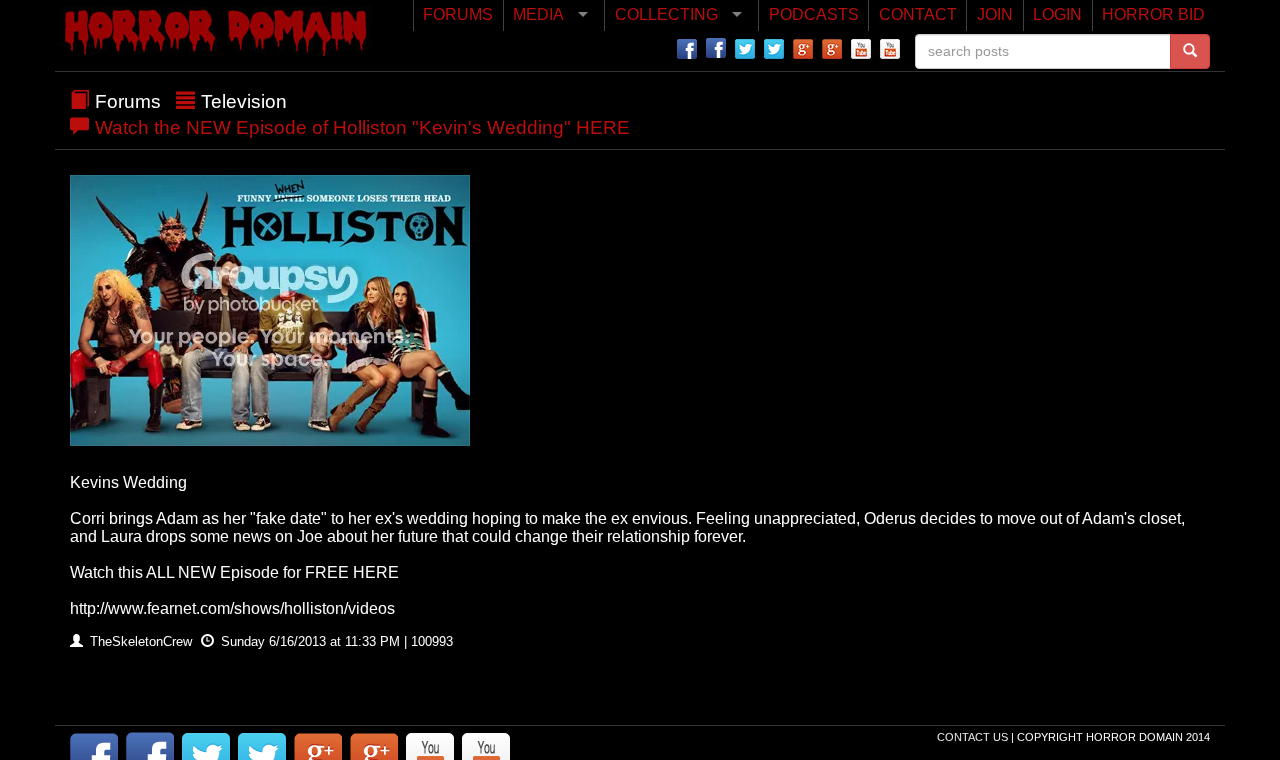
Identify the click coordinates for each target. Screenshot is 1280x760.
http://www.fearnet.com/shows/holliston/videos (232, 608)
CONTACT (918, 14)
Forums (128, 101)
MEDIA (538, 14)
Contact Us (974, 737)
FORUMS (458, 14)
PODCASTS (814, 14)
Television (244, 101)
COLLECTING (666, 14)
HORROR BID (1153, 14)
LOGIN (1057, 14)
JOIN (995, 14)
